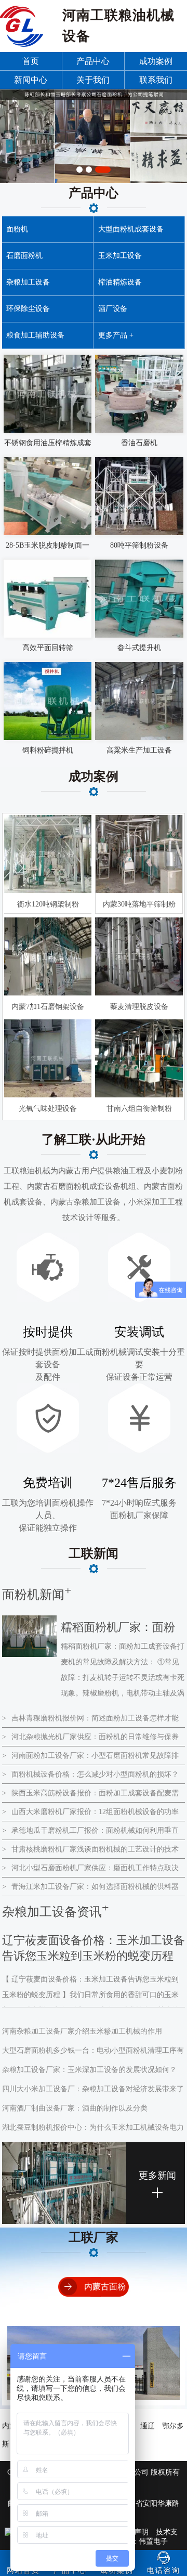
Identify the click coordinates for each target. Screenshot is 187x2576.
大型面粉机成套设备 (131, 229)
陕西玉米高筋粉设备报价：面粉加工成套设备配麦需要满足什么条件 (90, 1796)
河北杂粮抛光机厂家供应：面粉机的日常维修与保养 (90, 1737)
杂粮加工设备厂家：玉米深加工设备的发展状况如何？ (89, 2070)
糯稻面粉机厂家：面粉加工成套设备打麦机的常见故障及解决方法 (118, 1630)
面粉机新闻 (33, 1595)
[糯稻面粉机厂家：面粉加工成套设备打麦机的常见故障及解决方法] (30, 1655)
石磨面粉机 (24, 256)
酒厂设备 (113, 309)
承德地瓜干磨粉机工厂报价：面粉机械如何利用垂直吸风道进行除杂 (90, 1833)
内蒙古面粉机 (105, 2296)
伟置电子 (153, 2541)
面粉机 (17, 229)
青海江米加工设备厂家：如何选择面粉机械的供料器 (90, 1887)
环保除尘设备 (28, 309)
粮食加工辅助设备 (35, 335)
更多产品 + (116, 335)
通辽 (148, 2426)
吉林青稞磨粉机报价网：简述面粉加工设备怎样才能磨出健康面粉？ (90, 1721)
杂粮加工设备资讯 (52, 1912)
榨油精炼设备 (120, 282)
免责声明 (134, 2532)
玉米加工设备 (120, 256)
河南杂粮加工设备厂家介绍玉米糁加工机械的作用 (82, 2031)
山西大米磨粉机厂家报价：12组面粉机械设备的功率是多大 (90, 1815)
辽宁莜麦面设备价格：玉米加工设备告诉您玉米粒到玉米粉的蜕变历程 (94, 1948)
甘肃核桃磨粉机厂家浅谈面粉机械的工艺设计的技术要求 (90, 1852)
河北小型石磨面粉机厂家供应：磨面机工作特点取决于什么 (90, 1871)
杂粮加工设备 (28, 282)
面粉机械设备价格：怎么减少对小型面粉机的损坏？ (90, 1774)
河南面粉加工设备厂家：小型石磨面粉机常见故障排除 (90, 1758)
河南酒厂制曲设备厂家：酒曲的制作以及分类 (75, 2108)
